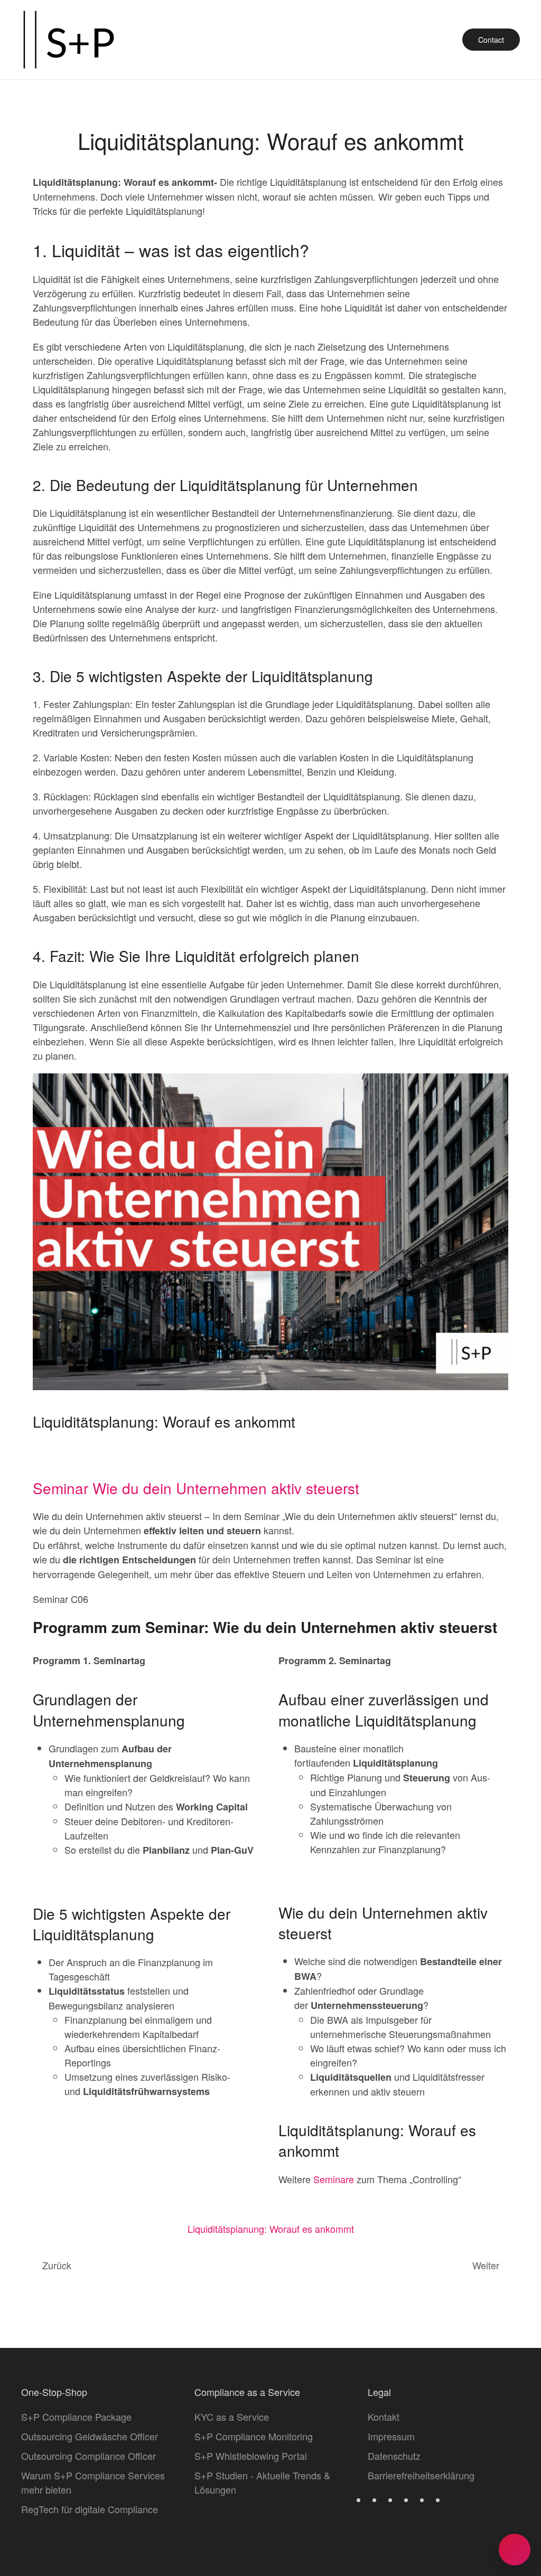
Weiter (486, 2265)
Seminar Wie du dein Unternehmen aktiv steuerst (198, 1488)
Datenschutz (394, 2456)
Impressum (391, 2436)
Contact (491, 40)
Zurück (57, 2265)
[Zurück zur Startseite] (69, 40)
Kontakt (384, 2417)
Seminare (334, 2179)
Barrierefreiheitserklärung (421, 2475)
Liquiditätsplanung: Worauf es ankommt (271, 2229)
